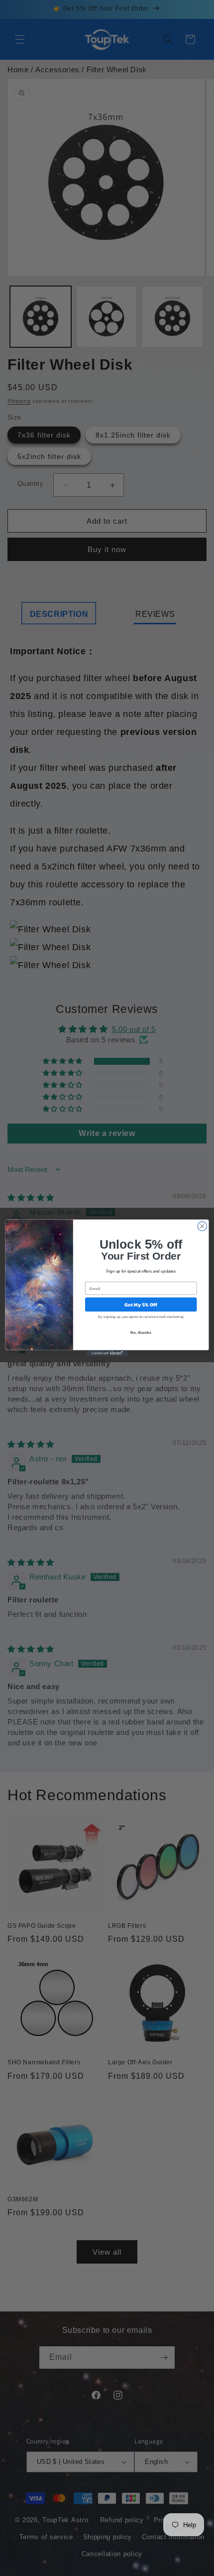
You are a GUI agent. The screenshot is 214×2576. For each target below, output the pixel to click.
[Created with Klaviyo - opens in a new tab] (107, 1354)
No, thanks (141, 1333)
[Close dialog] (202, 1226)
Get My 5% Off (141, 1304)
